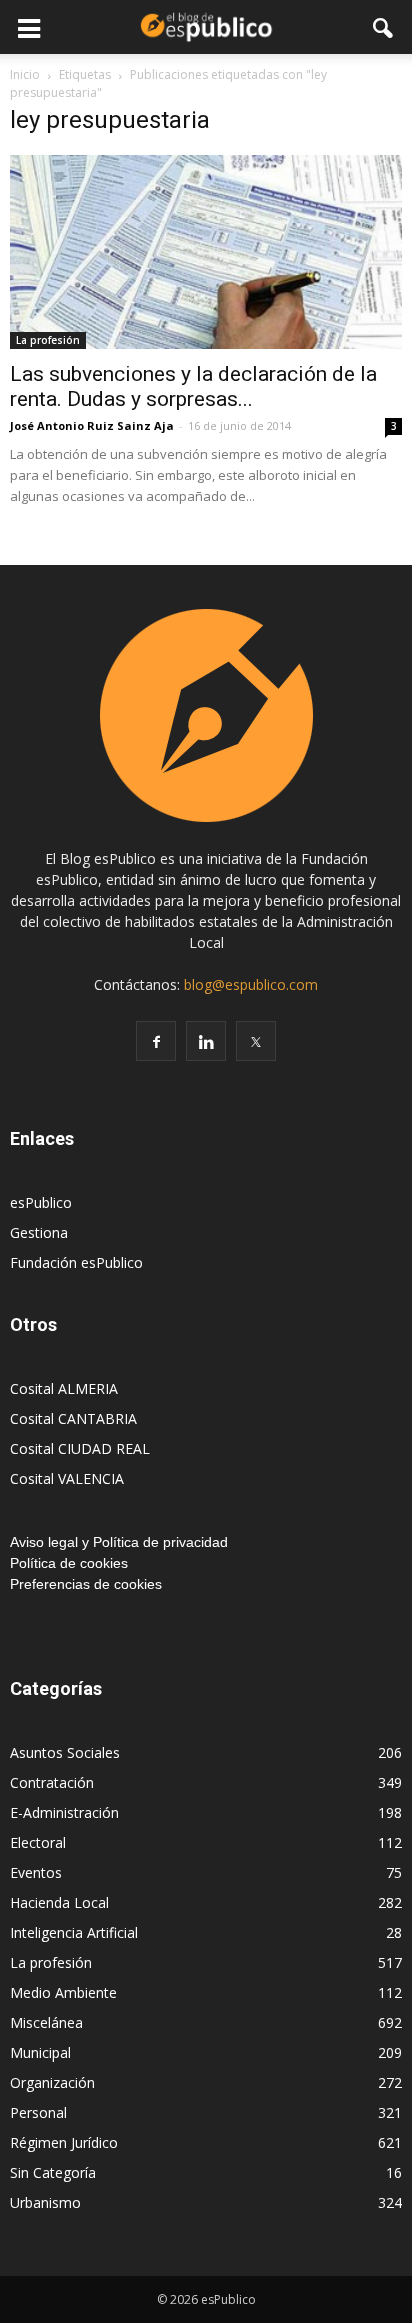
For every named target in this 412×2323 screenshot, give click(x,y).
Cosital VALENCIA (67, 1478)
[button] (384, 27)
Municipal (40, 2052)
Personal (38, 2112)
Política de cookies (69, 1563)
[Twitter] (256, 1041)
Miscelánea (46, 2022)
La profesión (48, 340)
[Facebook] (156, 1041)
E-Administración (64, 1812)
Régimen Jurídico (64, 2142)
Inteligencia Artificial (74, 1932)
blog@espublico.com (251, 984)
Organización (52, 2082)
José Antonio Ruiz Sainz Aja (92, 425)
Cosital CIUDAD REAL (80, 1448)
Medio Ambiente (63, 1992)
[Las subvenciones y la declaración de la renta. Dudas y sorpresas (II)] (206, 252)
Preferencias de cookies (86, 1584)
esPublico (41, 1202)
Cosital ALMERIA (64, 1388)
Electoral (38, 1842)
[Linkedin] (206, 1041)
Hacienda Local (59, 1902)
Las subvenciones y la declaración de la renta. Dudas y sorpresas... (193, 386)
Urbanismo (45, 2202)
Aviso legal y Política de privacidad (119, 1542)
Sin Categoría (53, 2172)
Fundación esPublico (76, 1262)
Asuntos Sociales (65, 1752)
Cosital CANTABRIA (73, 1418)
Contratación (52, 1782)
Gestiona (39, 1232)
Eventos (36, 1872)
